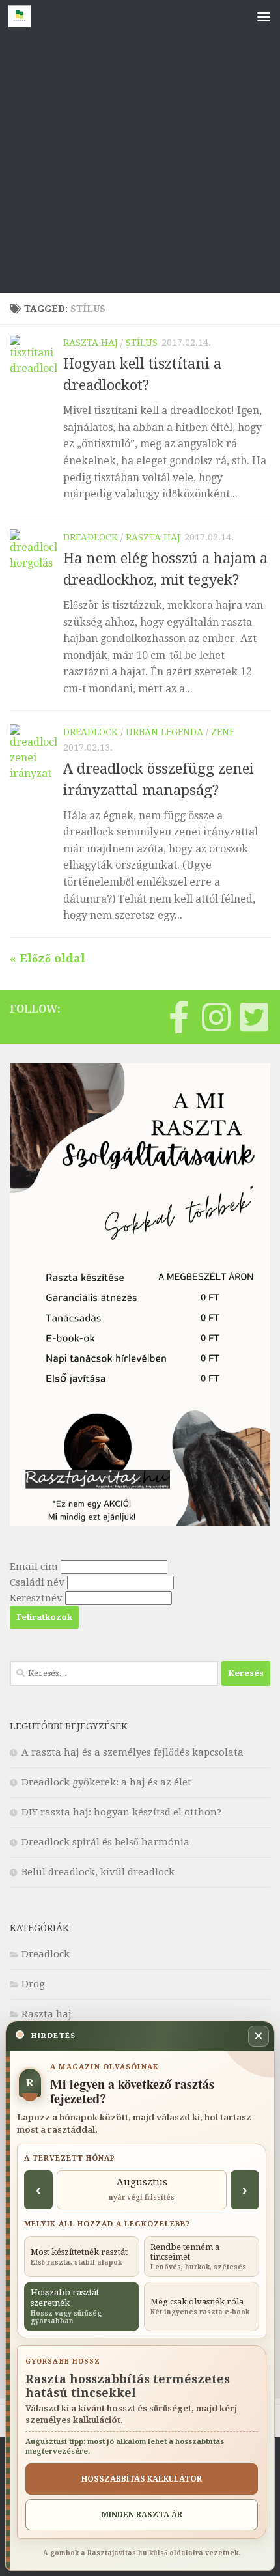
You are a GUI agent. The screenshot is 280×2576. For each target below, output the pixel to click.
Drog (33, 1984)
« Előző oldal (48, 958)
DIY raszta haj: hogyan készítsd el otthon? (121, 1812)
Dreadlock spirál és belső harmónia (105, 1842)
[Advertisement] (140, 147)
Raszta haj (91, 343)
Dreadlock (91, 537)
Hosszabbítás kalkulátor (142, 2479)
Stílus (142, 343)
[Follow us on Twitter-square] (254, 1017)
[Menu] (264, 16)
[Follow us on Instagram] (216, 1017)
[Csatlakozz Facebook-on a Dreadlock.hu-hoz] (178, 1017)
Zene (223, 732)
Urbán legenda (164, 732)
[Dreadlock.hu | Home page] (23, 16)
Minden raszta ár (142, 2515)
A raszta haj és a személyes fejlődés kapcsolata (133, 1752)
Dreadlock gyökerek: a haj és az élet (106, 1782)
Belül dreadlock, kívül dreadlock (98, 1872)
